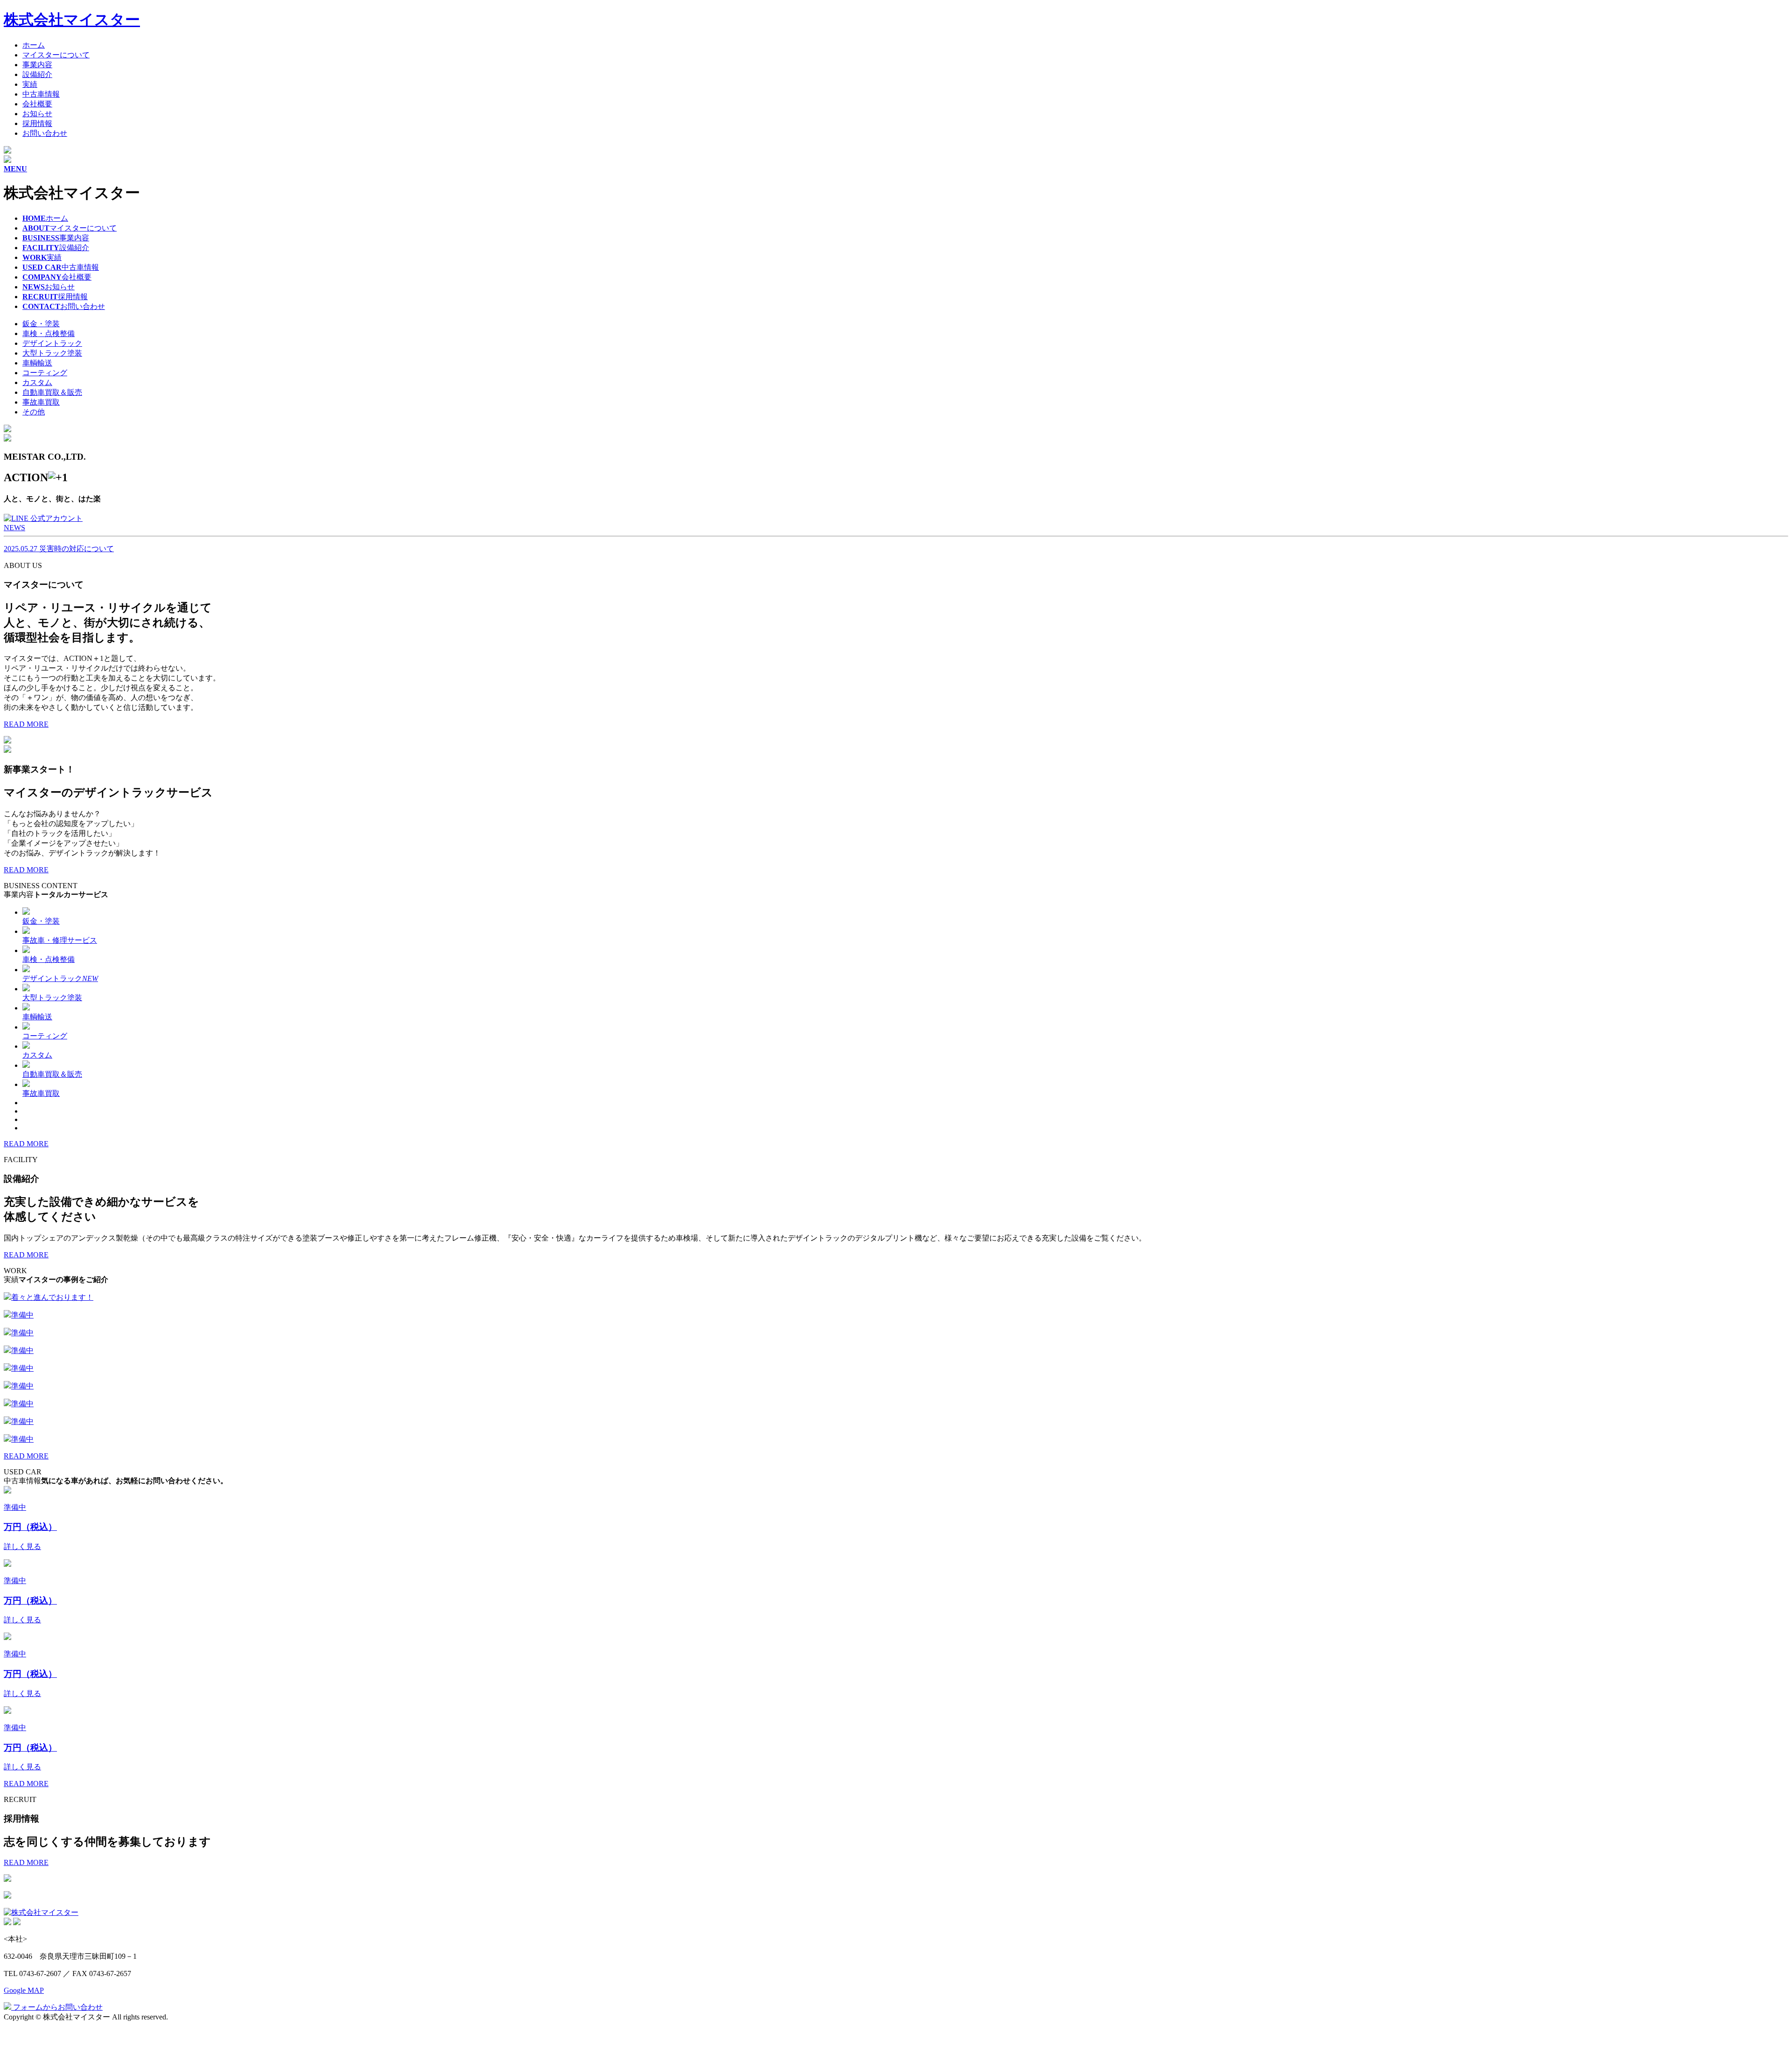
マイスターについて (56, 55)
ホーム (34, 45)
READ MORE (26, 724)
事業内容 (37, 65)
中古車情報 (41, 94)
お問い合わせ (45, 133)
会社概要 (37, 104)
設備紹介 (37, 74)
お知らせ (37, 114)
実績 (30, 84)
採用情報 (37, 123)
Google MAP (24, 1990)
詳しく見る (22, 1546)
